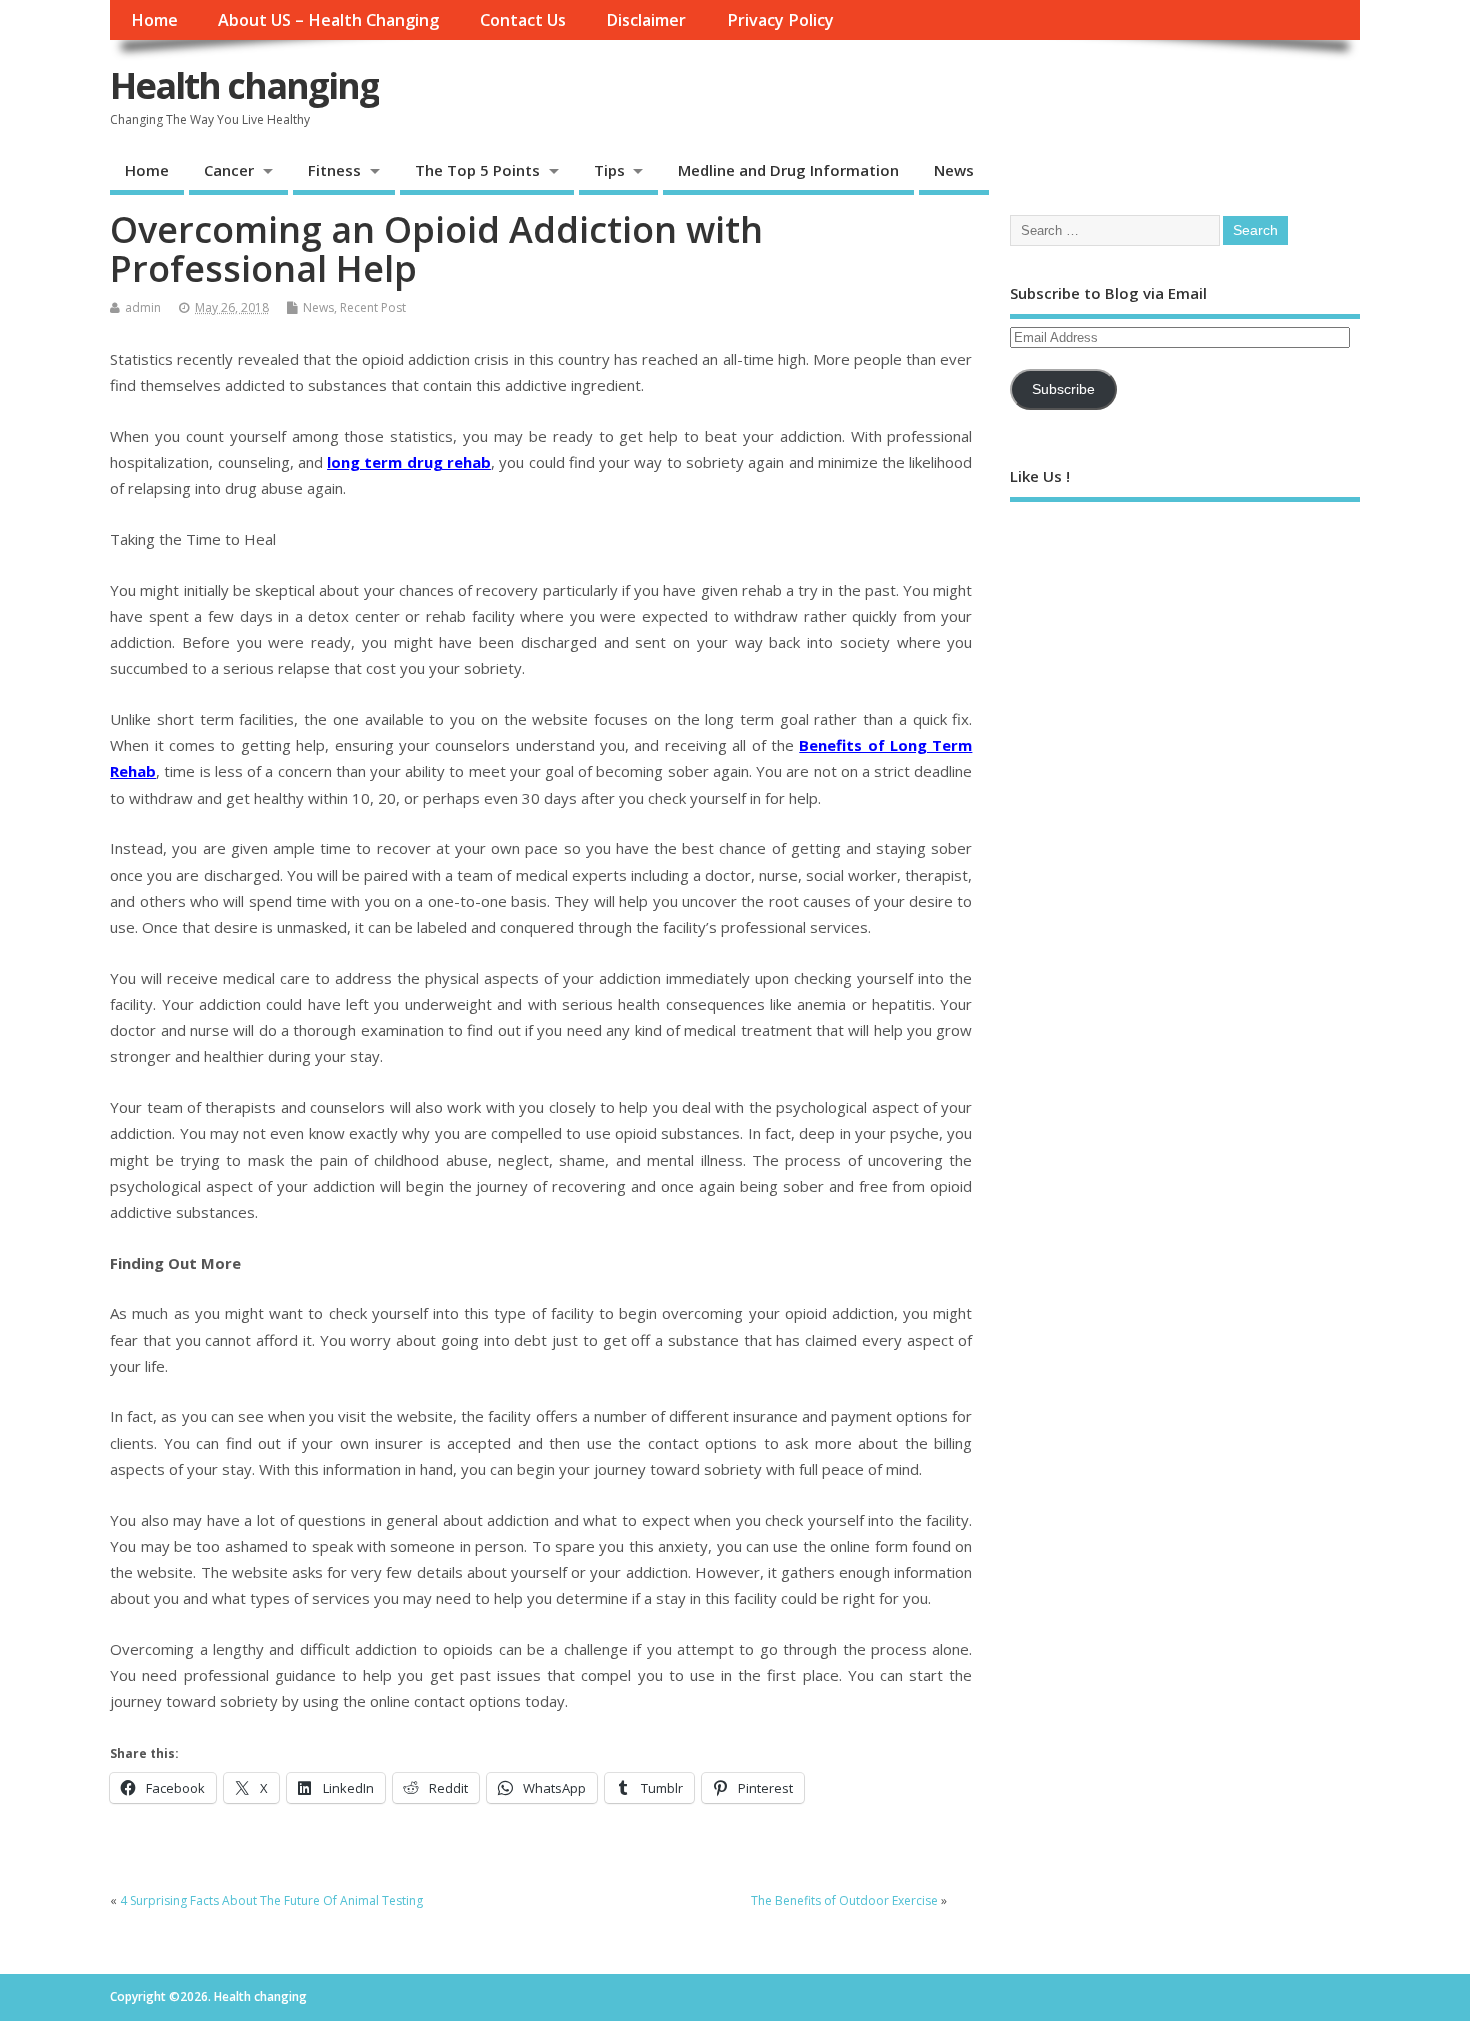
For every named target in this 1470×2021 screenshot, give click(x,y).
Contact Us (523, 20)
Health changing (244, 85)
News (954, 170)
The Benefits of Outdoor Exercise (844, 1900)
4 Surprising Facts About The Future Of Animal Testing (271, 1900)
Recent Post (373, 307)
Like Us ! (1040, 476)
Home (154, 20)
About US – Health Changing (328, 20)
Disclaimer (646, 20)
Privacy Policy (780, 20)
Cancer (229, 170)
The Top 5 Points (477, 170)
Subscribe (1063, 389)
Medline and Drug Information (788, 170)
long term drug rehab (409, 462)
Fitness (334, 170)
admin (143, 307)
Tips (609, 170)
